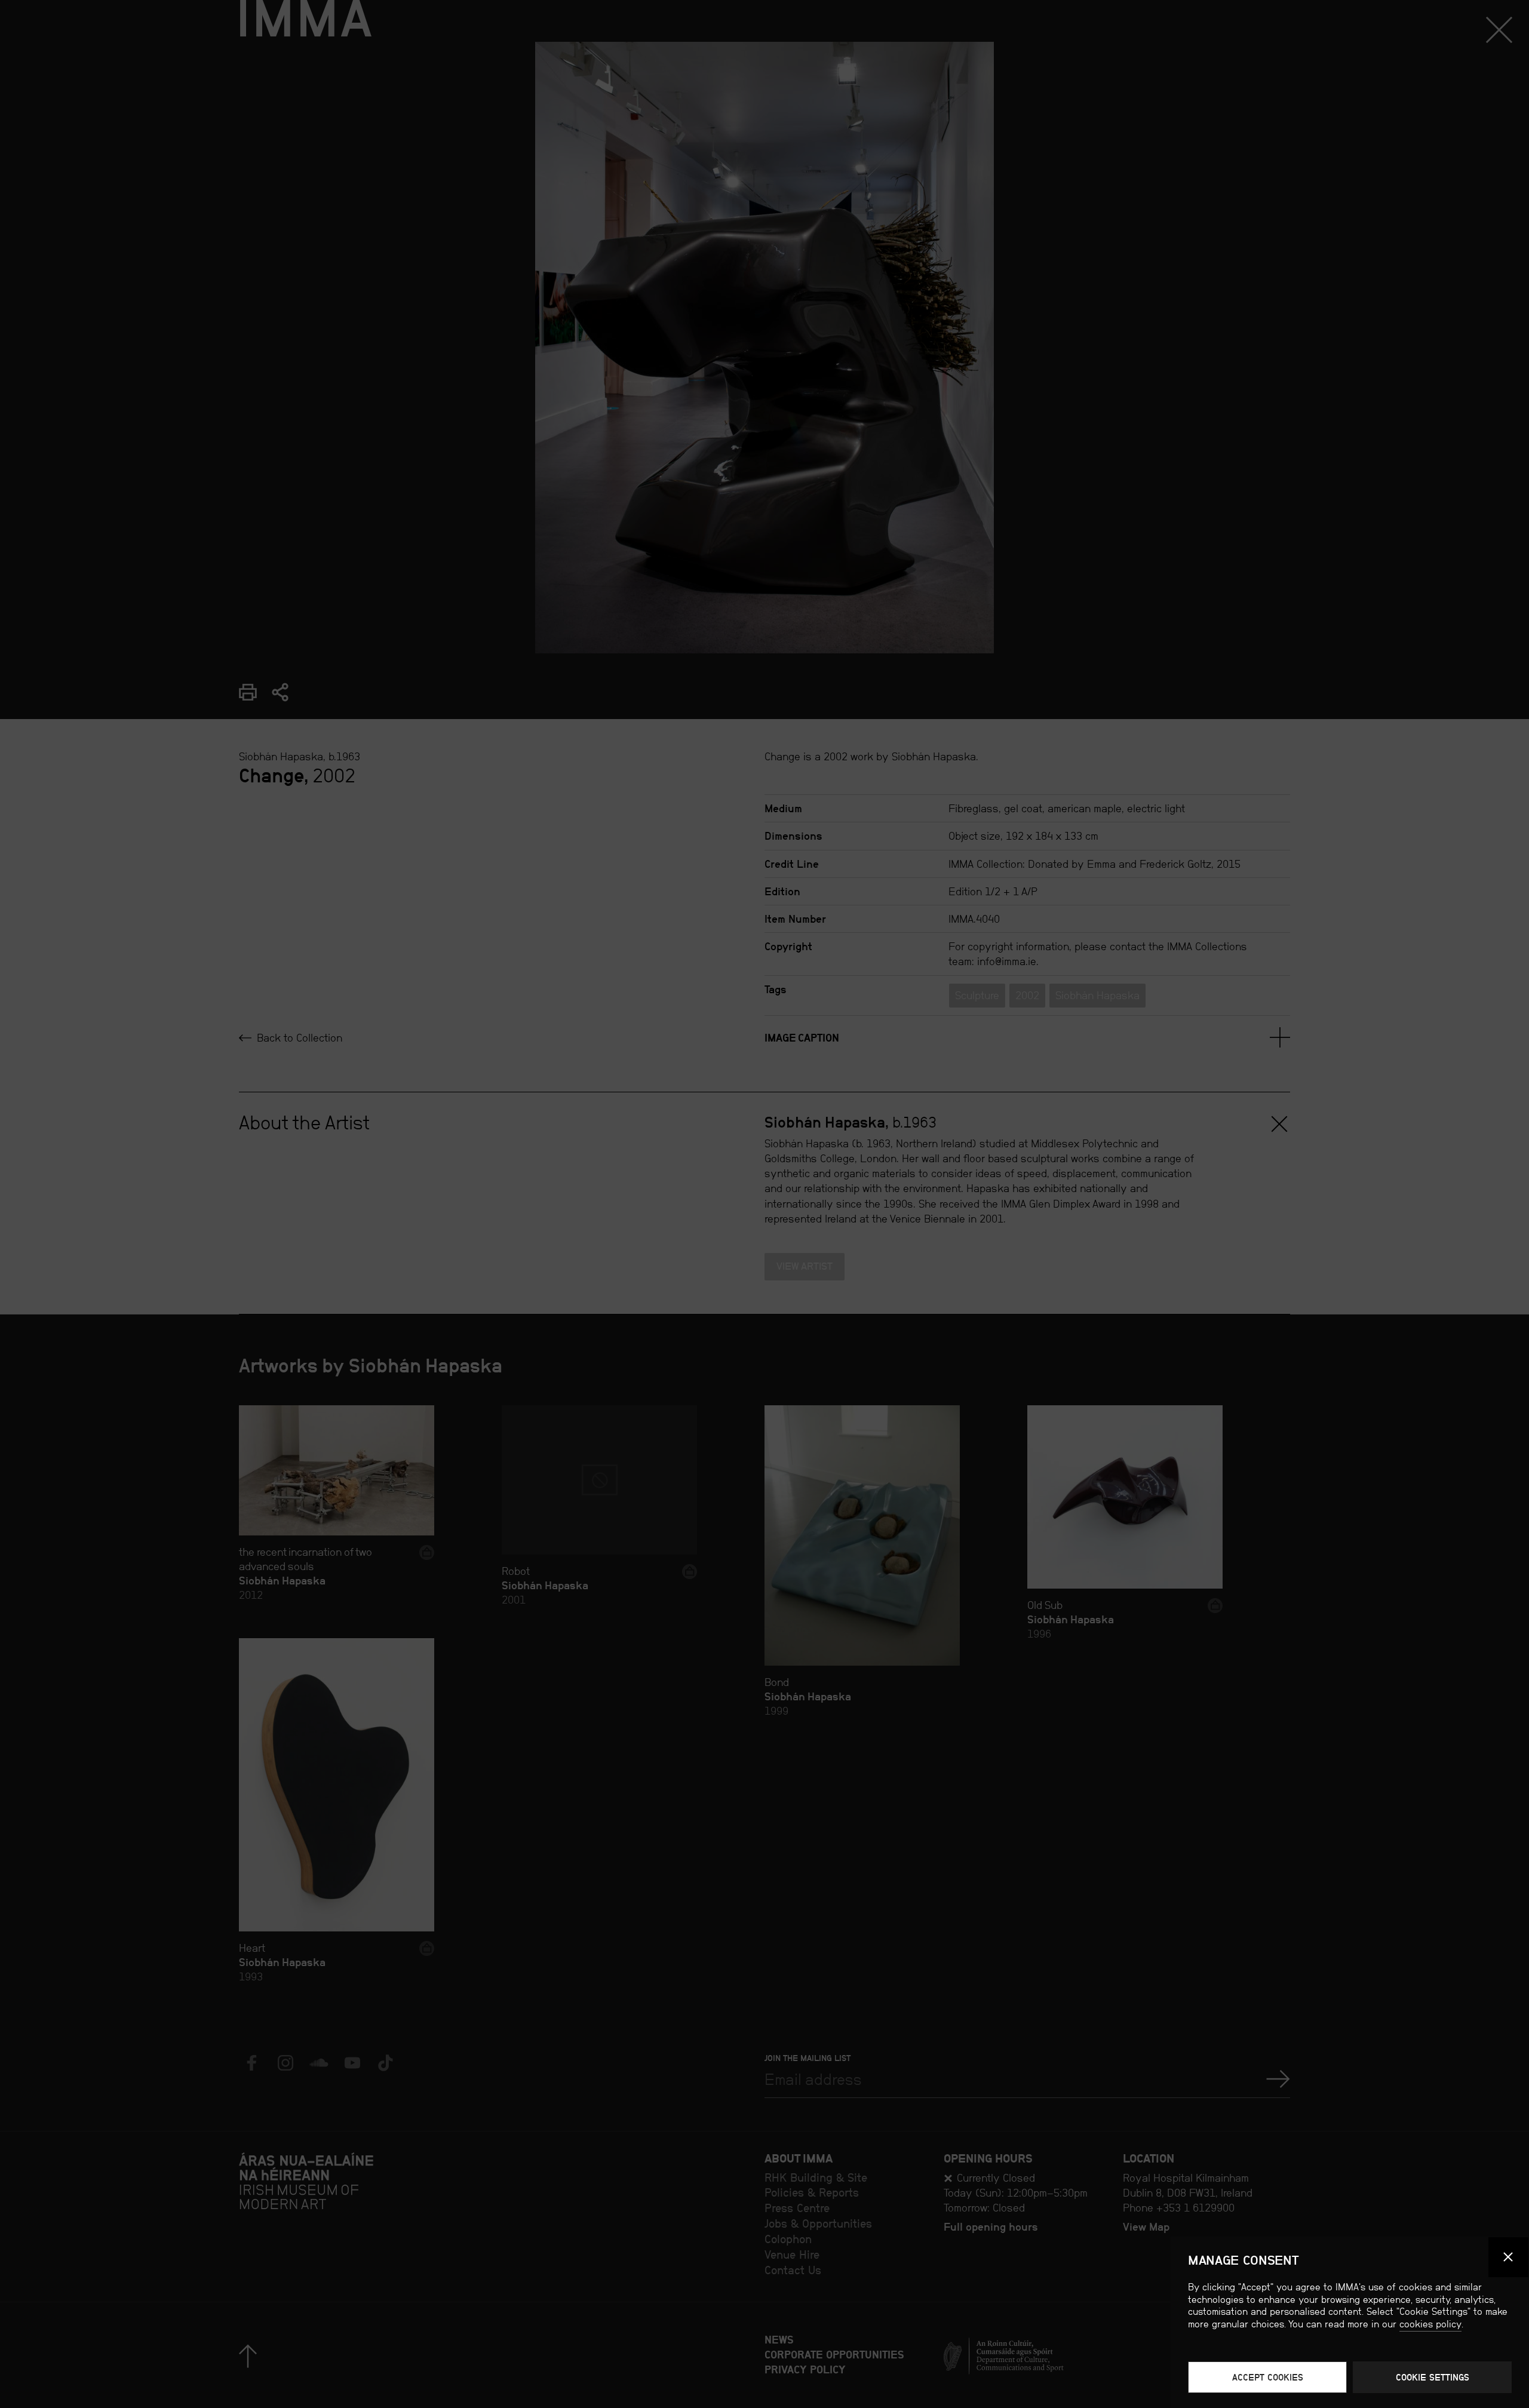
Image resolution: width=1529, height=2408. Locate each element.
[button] (1509, 2257)
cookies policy (1430, 2324)
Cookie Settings (1433, 2377)
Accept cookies (1268, 2377)
